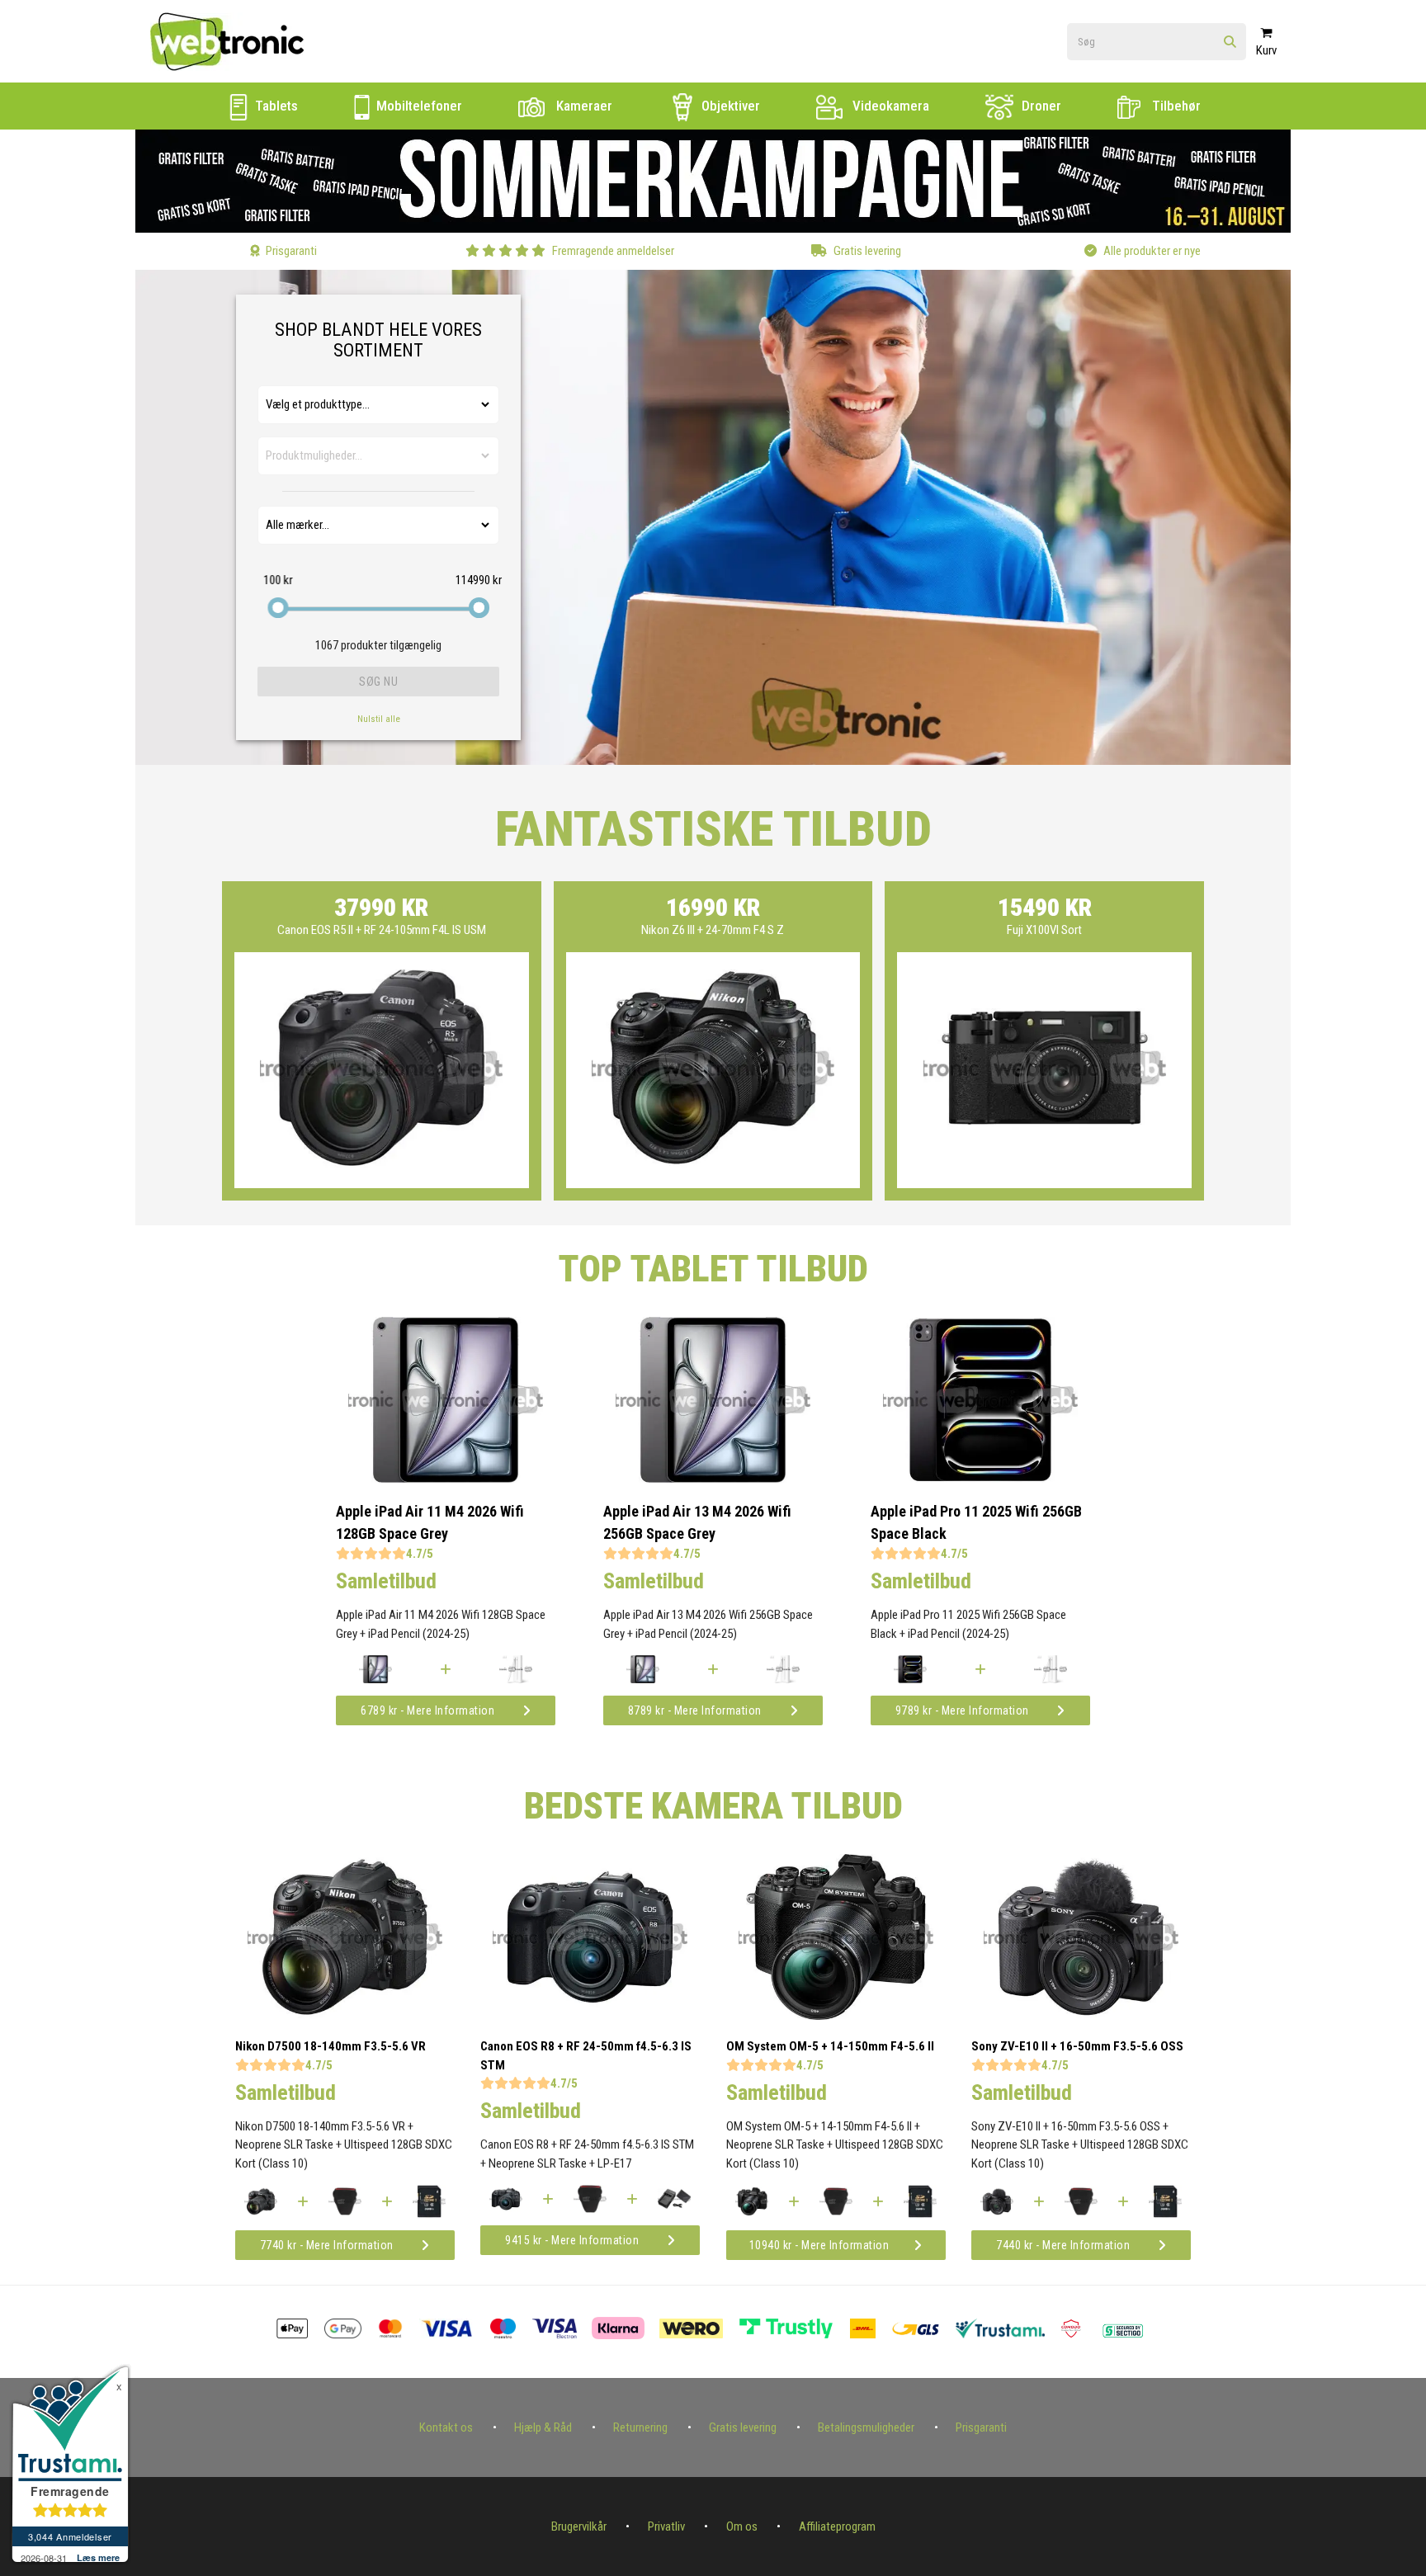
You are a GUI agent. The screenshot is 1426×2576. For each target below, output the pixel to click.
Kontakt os (446, 2427)
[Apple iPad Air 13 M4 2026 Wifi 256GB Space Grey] (713, 1479)
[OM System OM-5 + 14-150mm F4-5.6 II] (836, 2016)
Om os (742, 2526)
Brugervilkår (579, 2526)
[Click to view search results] (1230, 42)
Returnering (640, 2427)
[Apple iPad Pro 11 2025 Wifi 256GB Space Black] (980, 1479)
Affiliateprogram (837, 2526)
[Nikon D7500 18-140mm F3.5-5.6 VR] (345, 2016)
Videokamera (889, 106)
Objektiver (729, 106)
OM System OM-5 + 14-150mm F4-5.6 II (830, 2046)
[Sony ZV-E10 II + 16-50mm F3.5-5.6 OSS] (1081, 2016)
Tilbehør (1175, 106)
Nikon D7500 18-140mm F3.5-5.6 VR (331, 2046)
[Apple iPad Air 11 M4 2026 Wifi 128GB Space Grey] (446, 1479)
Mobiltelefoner (418, 106)
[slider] (278, 608)
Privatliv (666, 2526)
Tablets (275, 106)
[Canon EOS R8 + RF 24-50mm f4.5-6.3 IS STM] (590, 2016)
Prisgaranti (981, 2427)
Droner (1040, 106)
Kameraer (583, 106)
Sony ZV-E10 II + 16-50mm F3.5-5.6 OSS (1077, 2046)
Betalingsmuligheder (866, 2427)
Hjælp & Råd (543, 2427)
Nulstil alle (379, 719)
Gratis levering (743, 2427)
